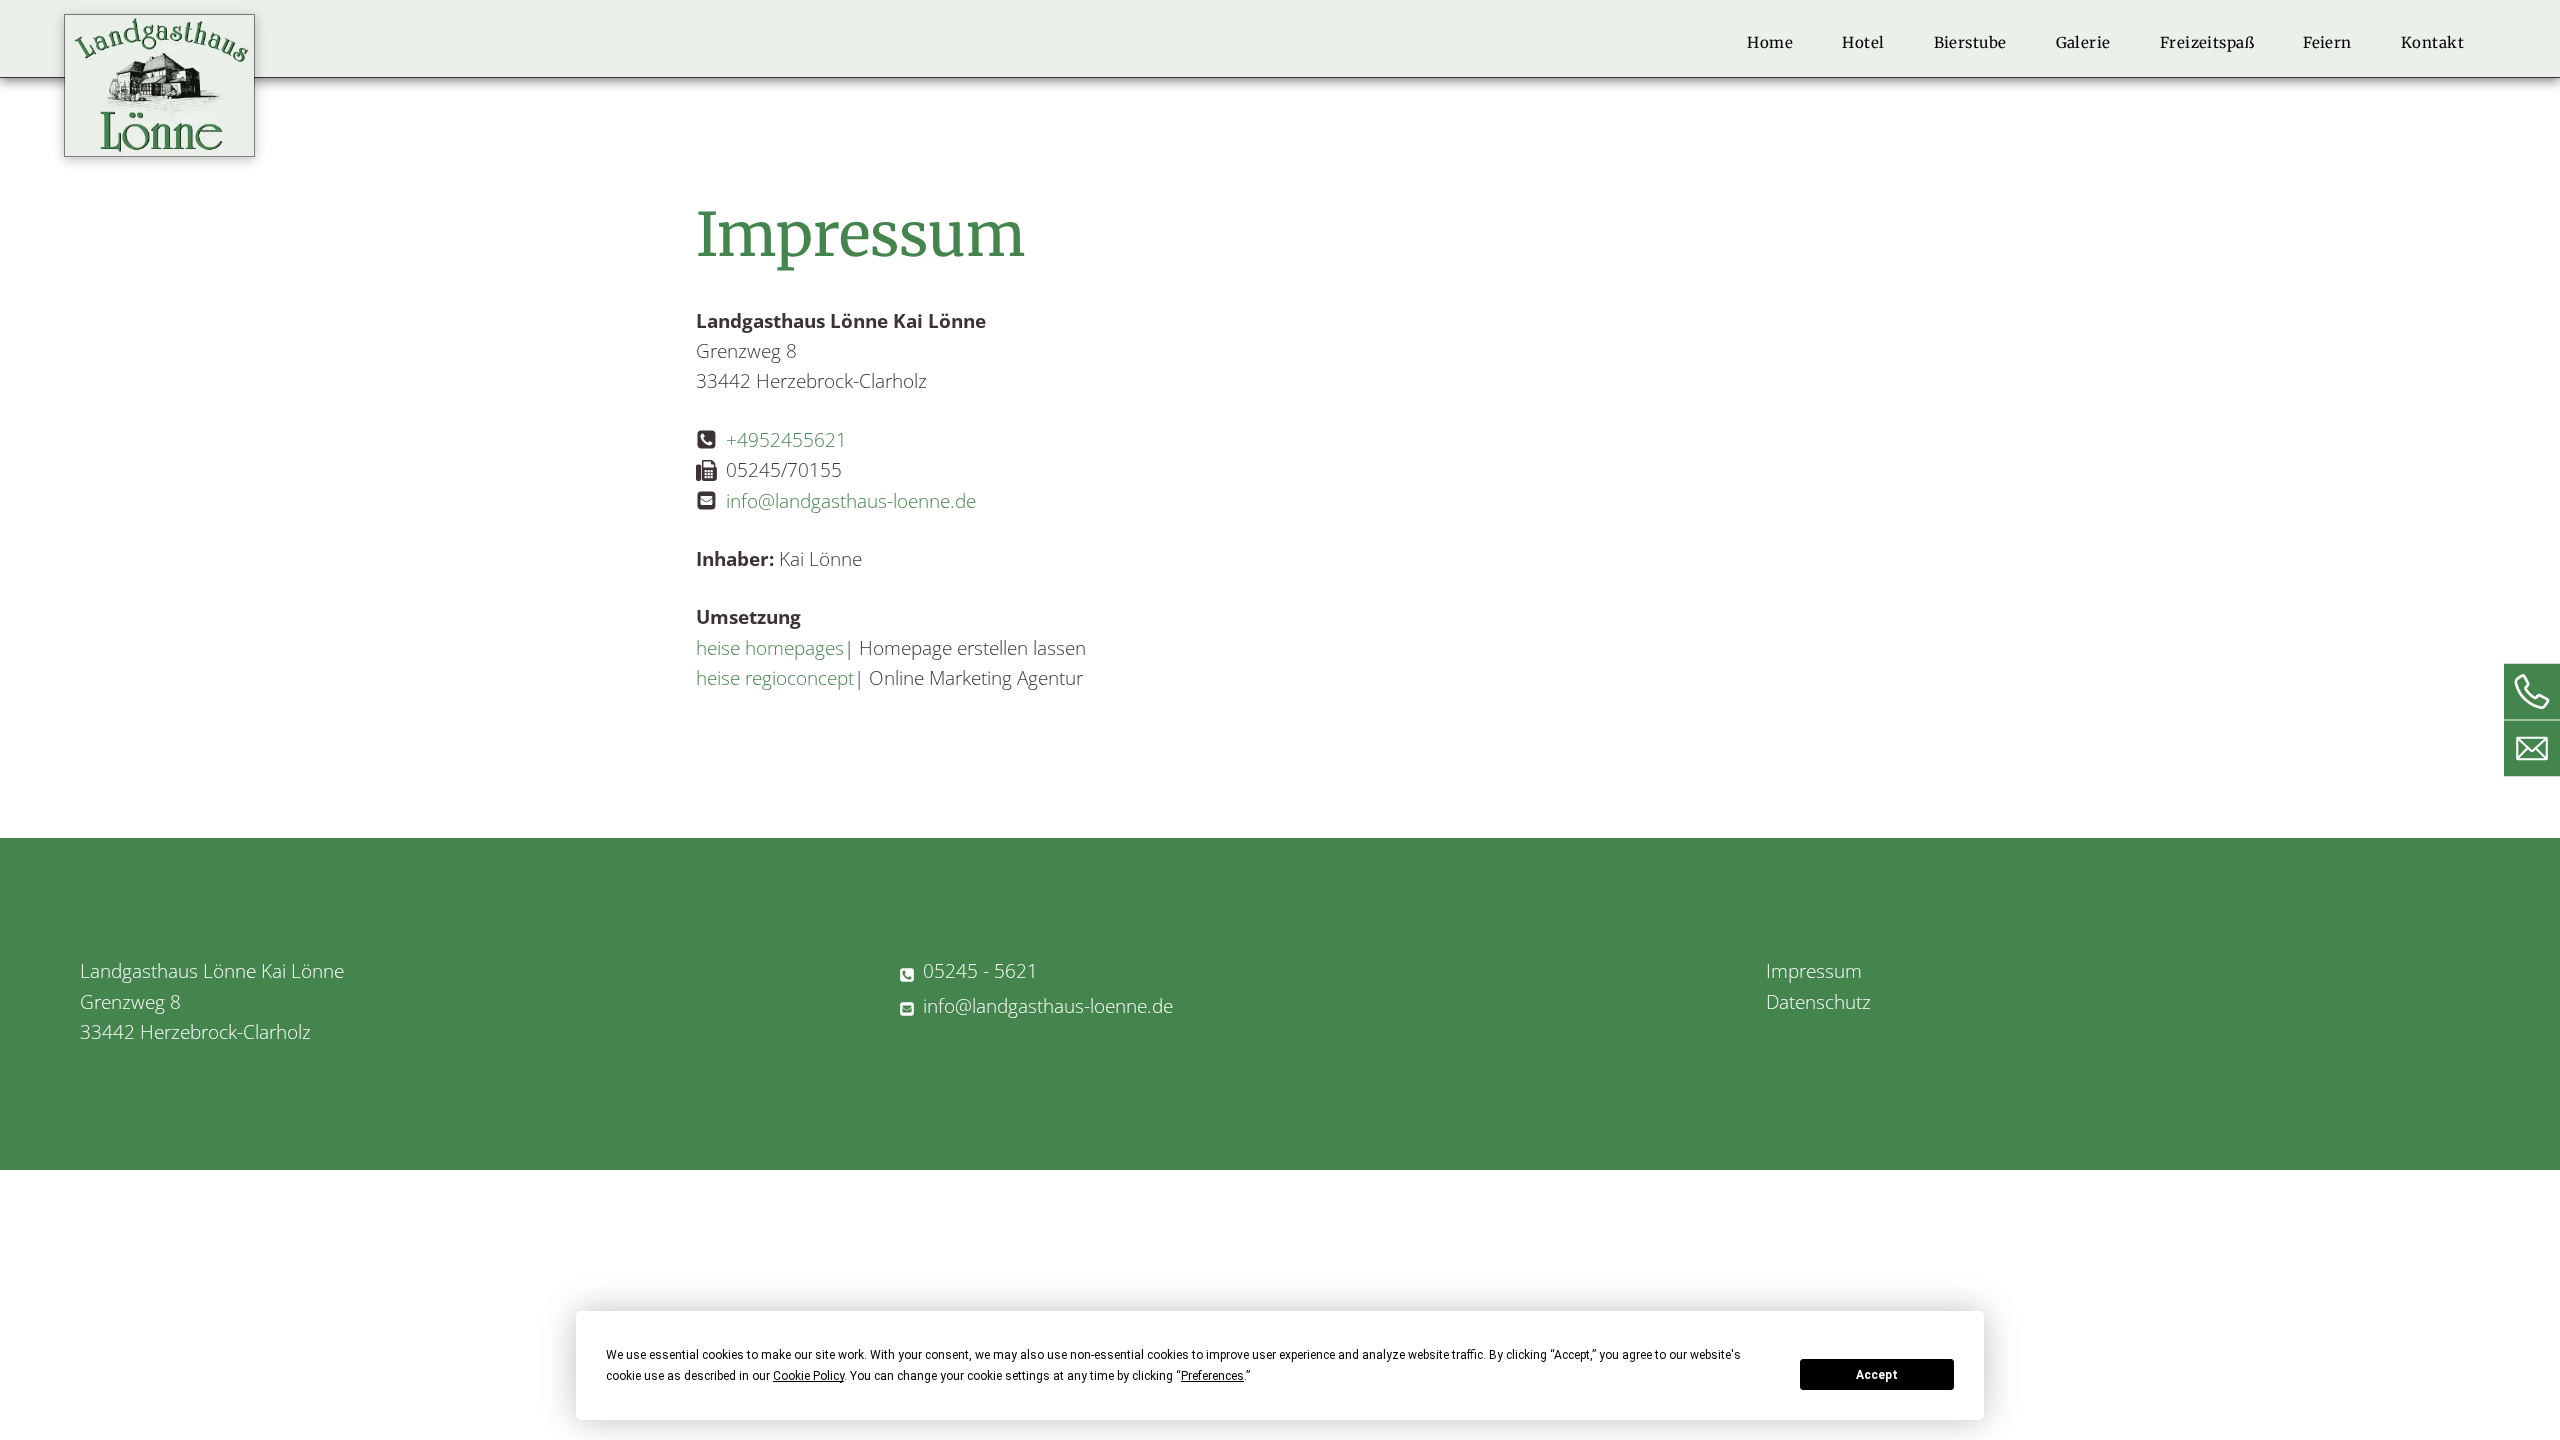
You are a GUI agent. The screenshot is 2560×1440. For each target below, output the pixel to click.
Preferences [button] (1212, 1376)
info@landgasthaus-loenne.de (851, 501)
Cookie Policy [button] (808, 1376)
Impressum (1814, 971)
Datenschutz (1818, 1002)
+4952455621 (786, 440)
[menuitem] (1777, 42)
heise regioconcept (775, 678)
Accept (1877, 1375)
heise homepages (770, 648)
